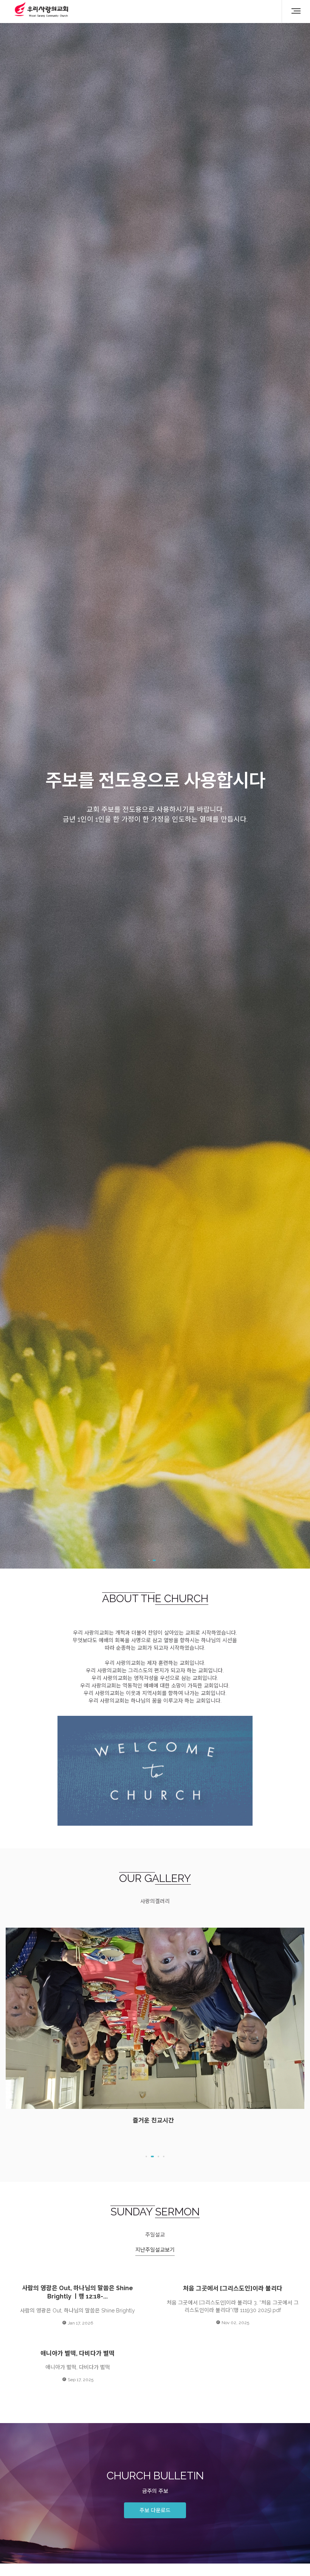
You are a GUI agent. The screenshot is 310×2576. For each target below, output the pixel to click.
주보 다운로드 (155, 2510)
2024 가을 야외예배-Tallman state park (155, 1939)
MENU (293, 11)
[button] (146, 2156)
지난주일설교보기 (155, 2250)
